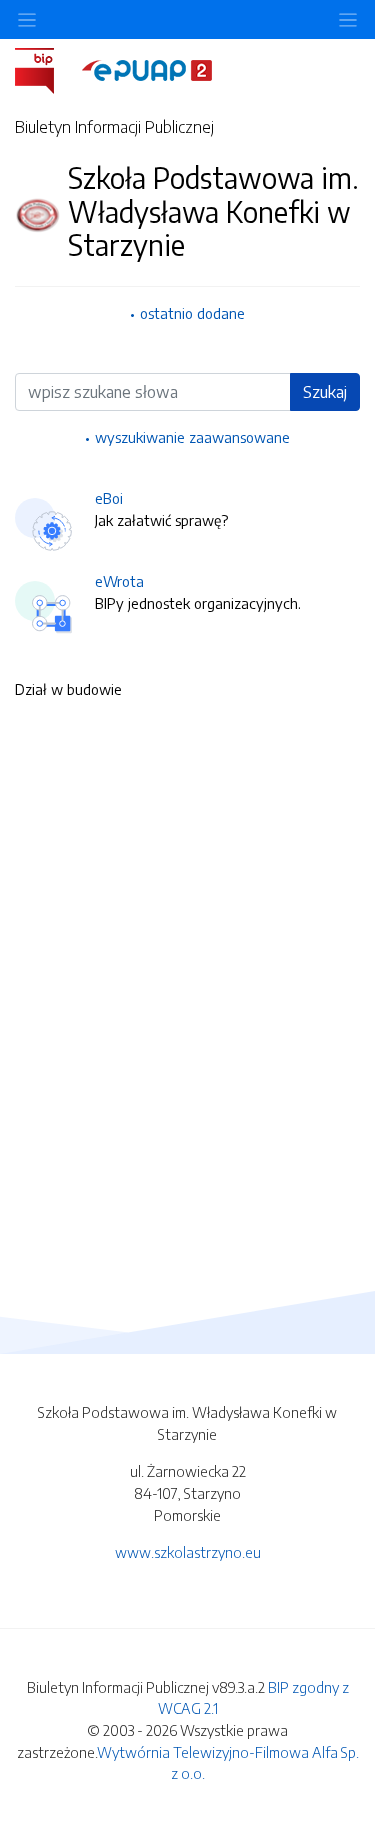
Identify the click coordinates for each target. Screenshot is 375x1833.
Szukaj (325, 392)
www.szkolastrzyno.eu (188, 1552)
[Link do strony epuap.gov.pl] (147, 69)
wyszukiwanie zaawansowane (192, 437)
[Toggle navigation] (348, 19)
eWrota (119, 581)
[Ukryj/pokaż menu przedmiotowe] (27, 19)
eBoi (109, 498)
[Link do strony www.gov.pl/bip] (46, 69)
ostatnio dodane (192, 313)
